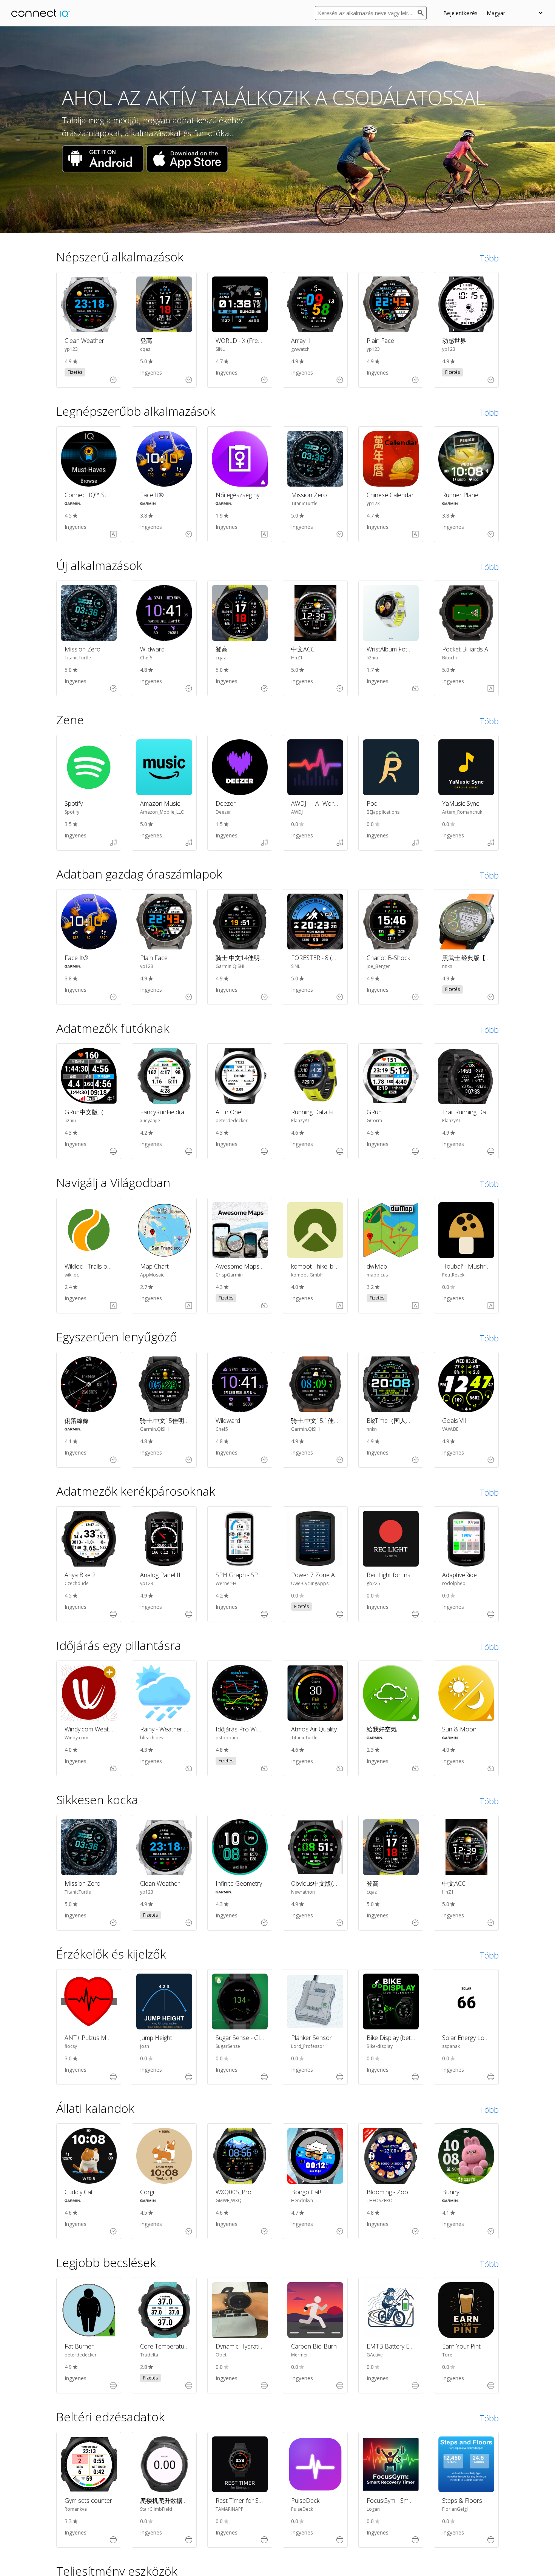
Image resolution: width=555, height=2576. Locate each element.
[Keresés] (422, 13)
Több (489, 258)
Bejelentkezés (460, 13)
